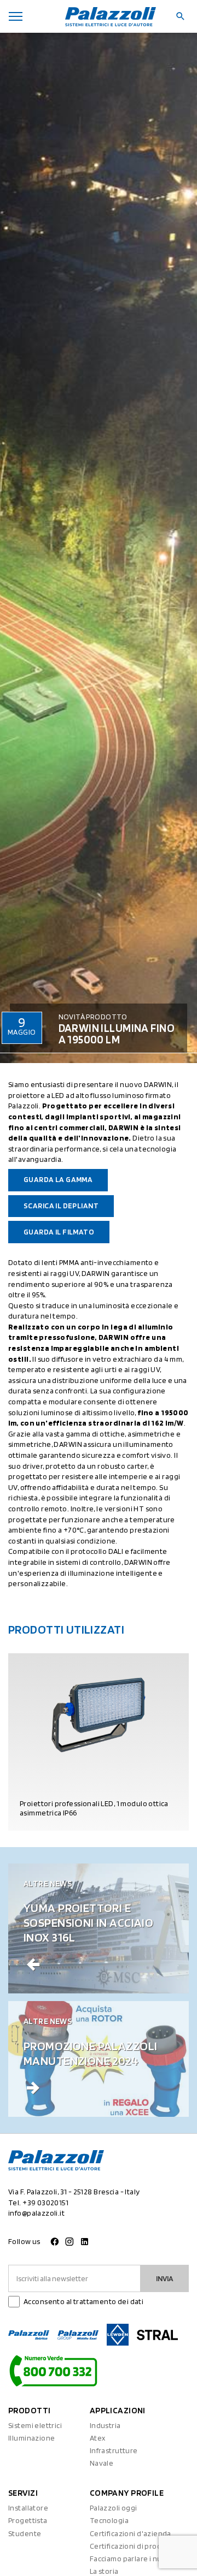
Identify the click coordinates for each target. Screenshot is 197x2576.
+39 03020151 (45, 2203)
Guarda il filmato (59, 1232)
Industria (105, 2425)
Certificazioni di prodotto (133, 2546)
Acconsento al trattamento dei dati (83, 2301)
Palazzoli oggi (114, 2508)
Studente (25, 2533)
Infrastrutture (114, 2450)
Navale (102, 2463)
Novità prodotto (93, 1017)
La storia (104, 2571)
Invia (165, 2278)
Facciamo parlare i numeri (134, 2559)
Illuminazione (31, 2438)
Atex (98, 2438)
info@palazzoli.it (36, 2213)
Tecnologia (109, 2520)
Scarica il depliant (61, 1206)
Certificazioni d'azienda (131, 2533)
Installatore (28, 2508)
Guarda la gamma (58, 1179)
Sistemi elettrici (35, 2425)
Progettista (28, 2520)
